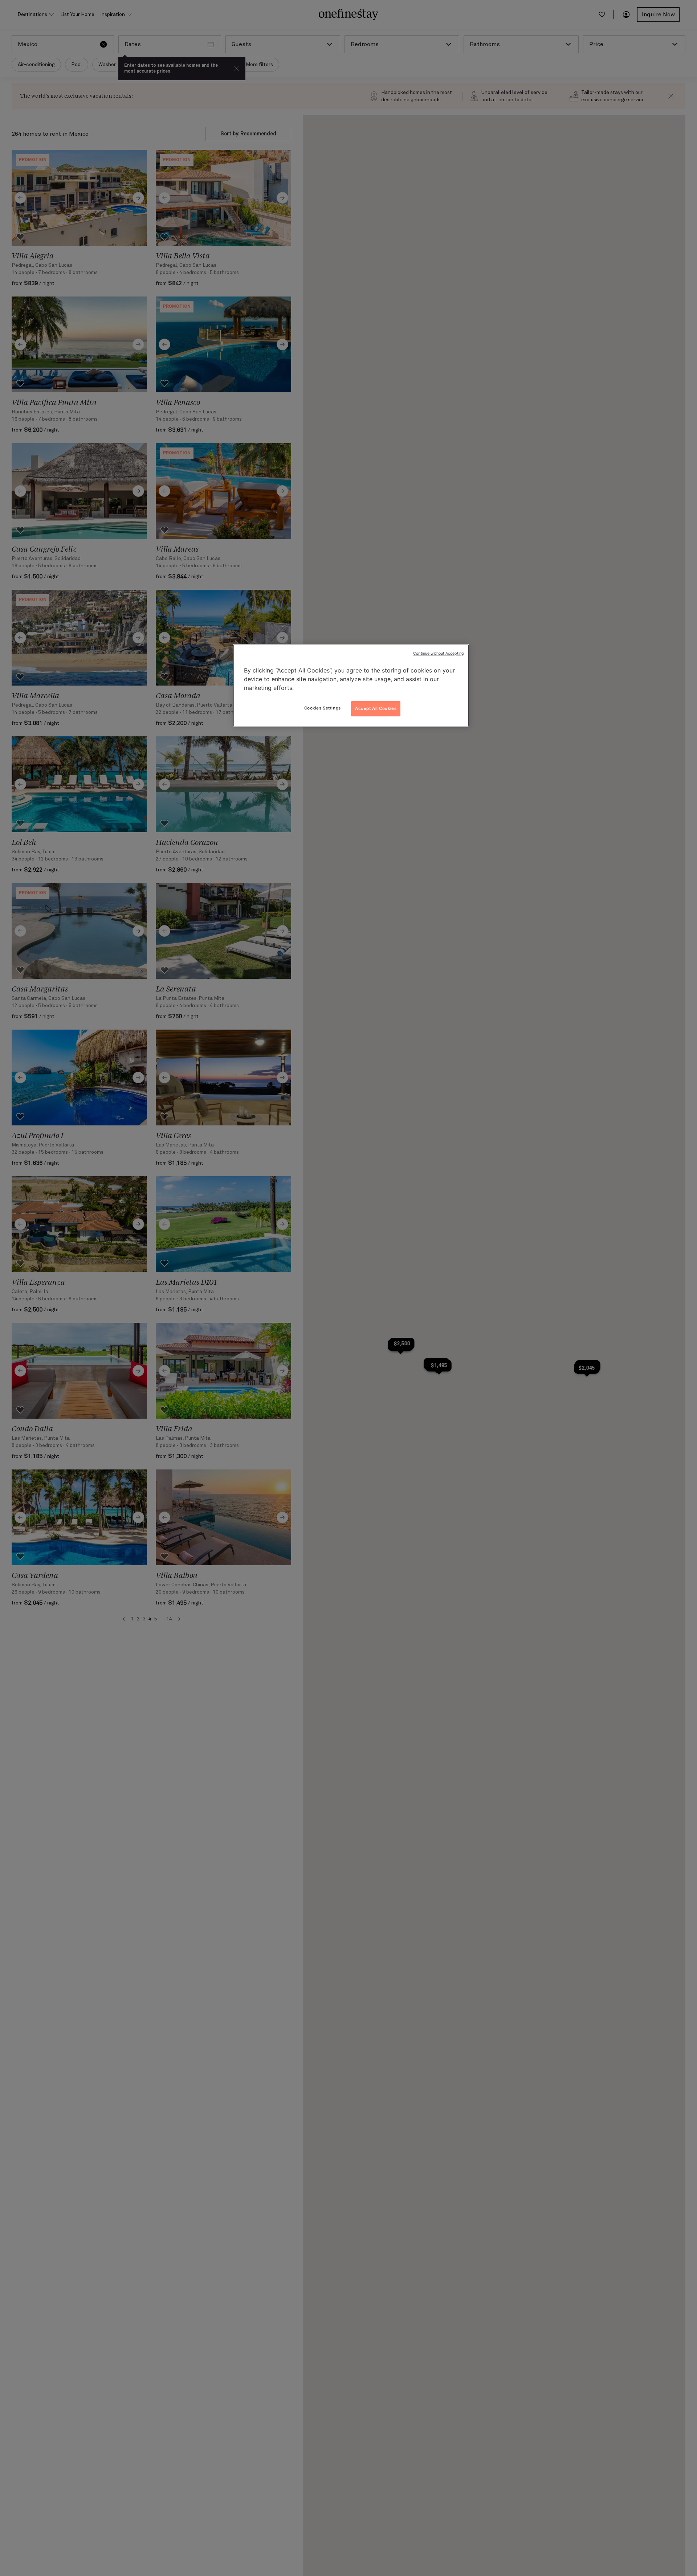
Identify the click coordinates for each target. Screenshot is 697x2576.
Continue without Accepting (438, 653)
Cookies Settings (323, 708)
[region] (351, 686)
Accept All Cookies (376, 708)
